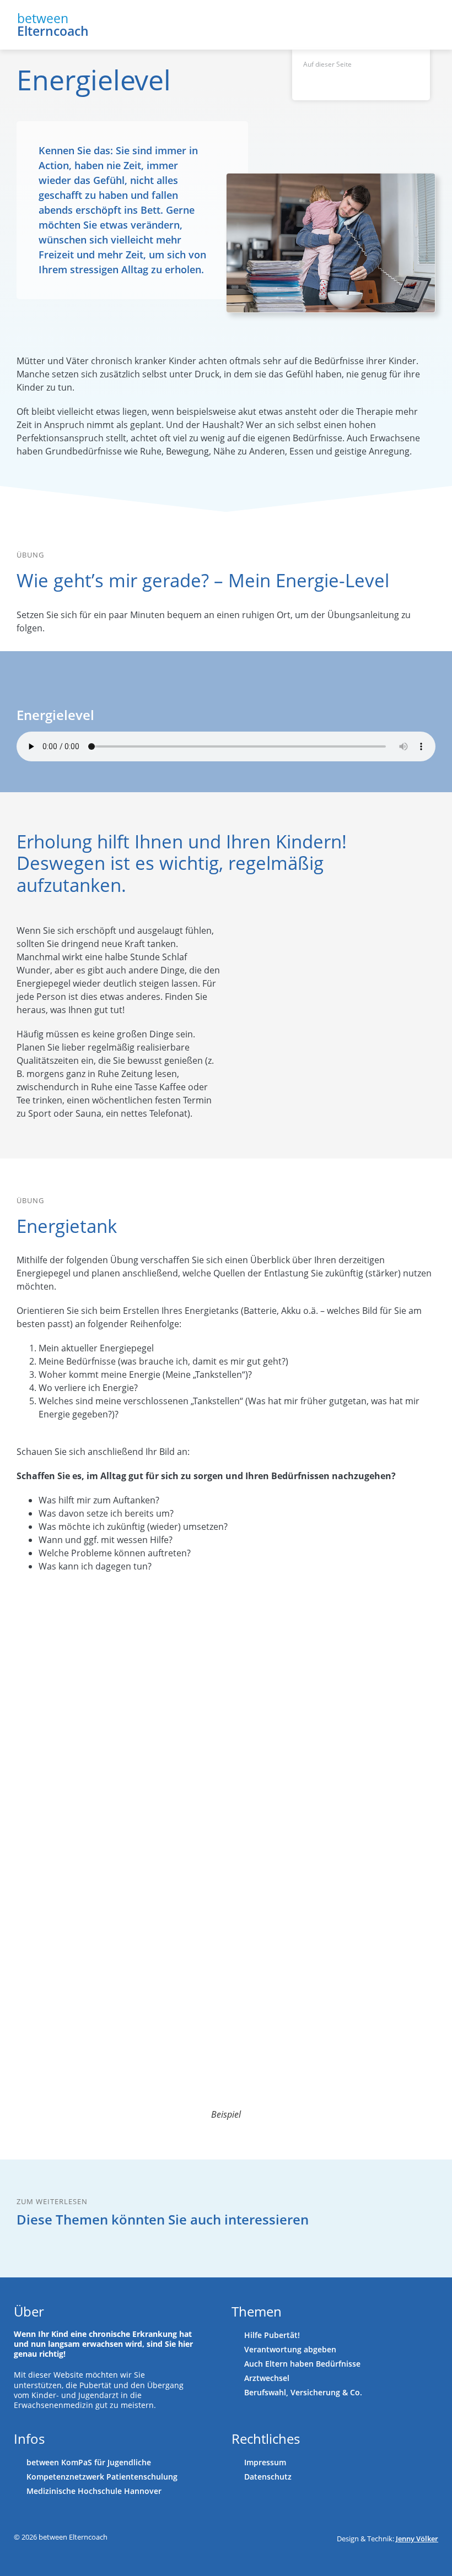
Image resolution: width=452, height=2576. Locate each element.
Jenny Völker (417, 2539)
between (43, 18)
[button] (435, 25)
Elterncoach (53, 31)
